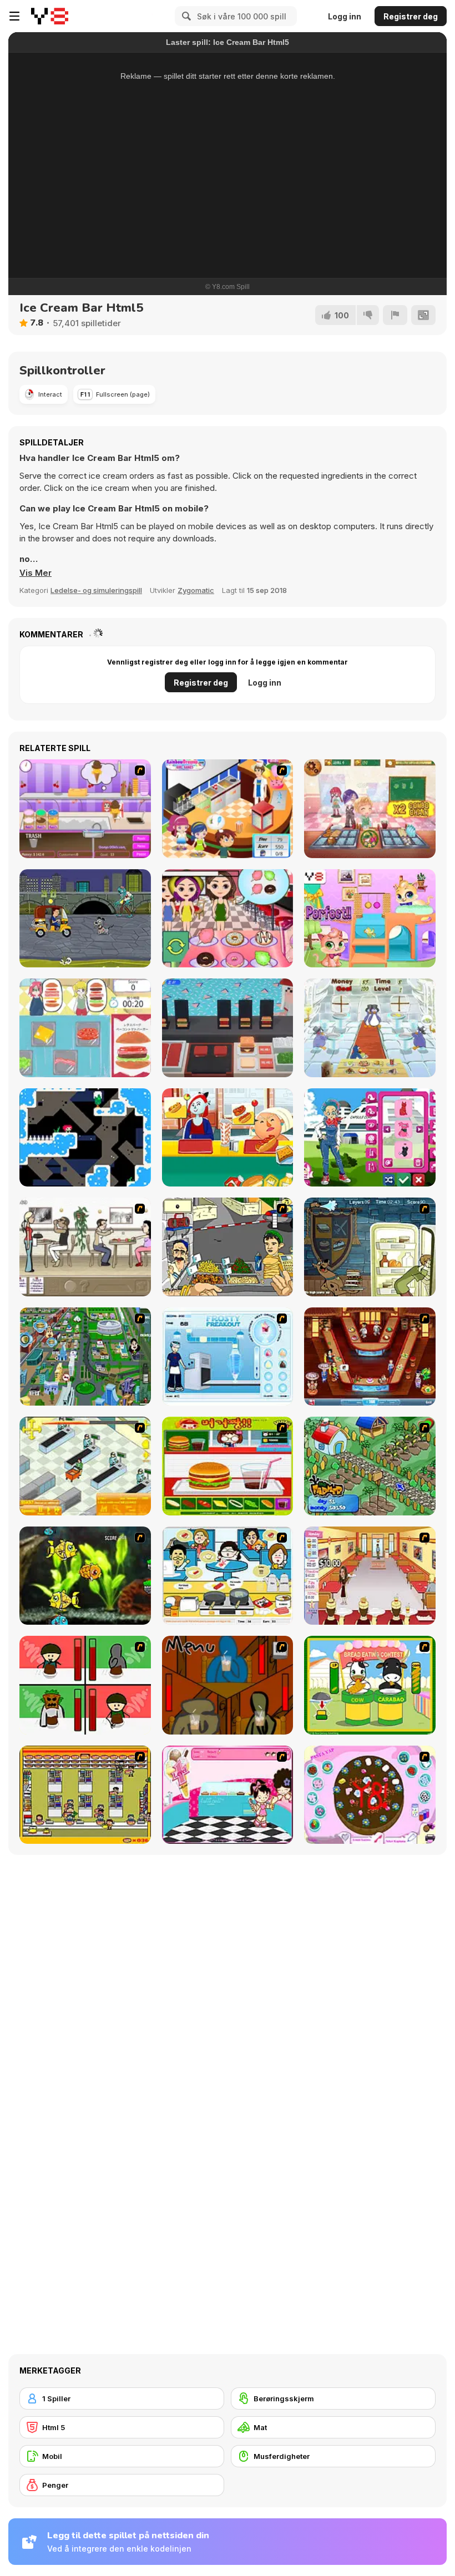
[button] (36, 573)
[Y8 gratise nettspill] (50, 16)
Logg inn (345, 16)
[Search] (185, 16)
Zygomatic (196, 590)
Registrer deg (411, 16)
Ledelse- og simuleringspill (96, 590)
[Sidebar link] (14, 16)
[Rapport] (395, 315)
